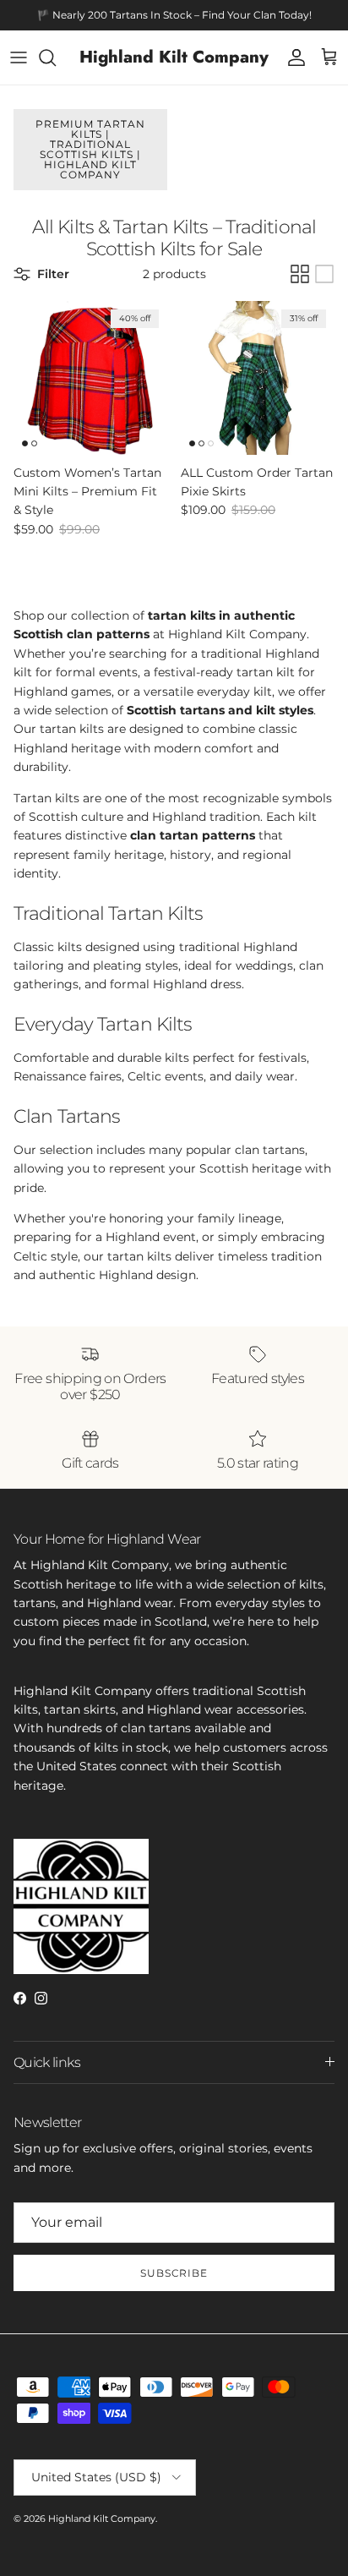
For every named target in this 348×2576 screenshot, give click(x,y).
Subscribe (174, 2273)
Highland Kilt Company (102, 2519)
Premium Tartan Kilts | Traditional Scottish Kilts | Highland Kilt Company (90, 149)
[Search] (56, 57)
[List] (324, 274)
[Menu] (19, 57)
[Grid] (300, 274)
